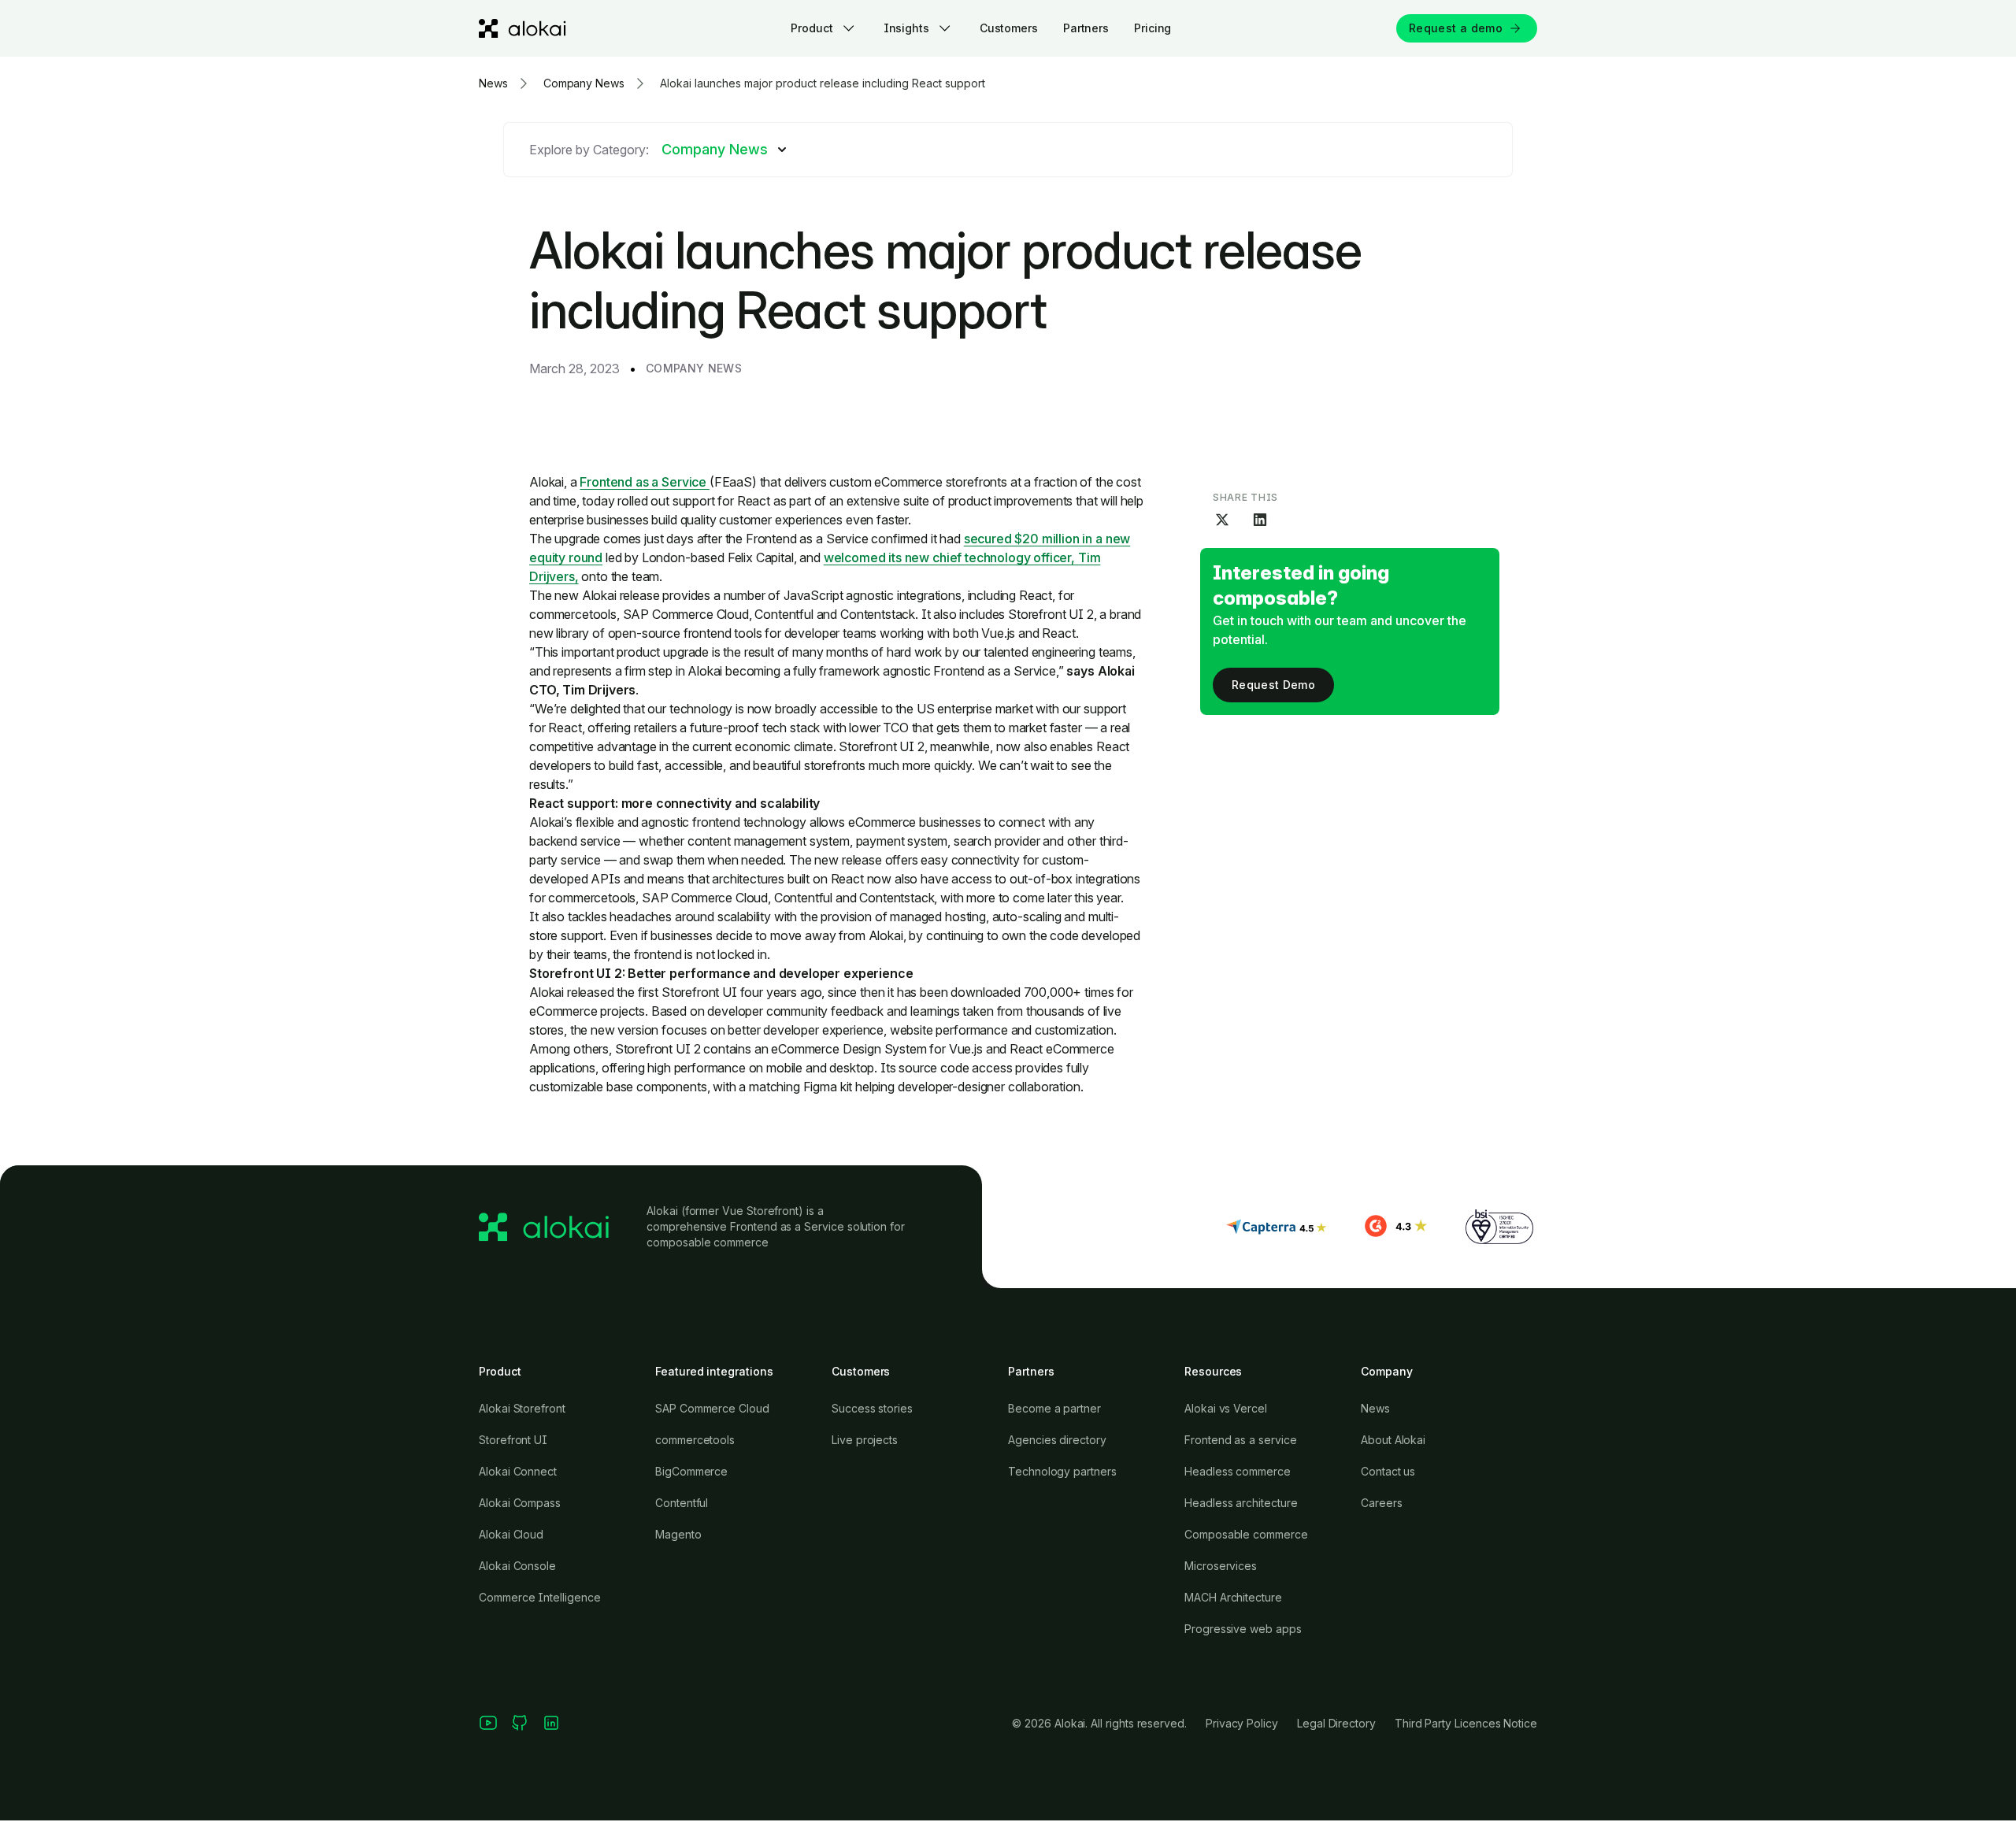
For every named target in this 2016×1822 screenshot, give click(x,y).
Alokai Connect (518, 1471)
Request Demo (1273, 685)
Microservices (1221, 1566)
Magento (678, 1534)
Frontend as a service (1241, 1440)
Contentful (682, 1503)
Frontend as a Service (644, 482)
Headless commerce (1238, 1471)
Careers (1382, 1503)
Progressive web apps (1243, 1629)
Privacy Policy (1242, 1723)
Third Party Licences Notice (1466, 1723)
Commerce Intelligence (540, 1597)
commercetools (695, 1440)
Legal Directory (1336, 1723)
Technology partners (1062, 1471)
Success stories (872, 1408)
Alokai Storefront (522, 1408)
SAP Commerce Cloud (712, 1408)
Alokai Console (517, 1566)
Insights (906, 28)
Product (812, 28)
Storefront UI (513, 1440)
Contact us (1388, 1471)
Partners (1086, 28)
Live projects (865, 1440)
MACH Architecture (1233, 1597)
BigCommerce (691, 1471)
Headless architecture (1241, 1503)
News (1375, 1408)
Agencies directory (1057, 1440)
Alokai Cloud (511, 1534)
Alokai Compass (520, 1503)
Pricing (1153, 28)
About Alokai (1393, 1440)
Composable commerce (1246, 1534)
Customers (1009, 28)
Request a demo (1456, 28)
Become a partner (1054, 1408)
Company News (694, 368)
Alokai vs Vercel (1226, 1408)
